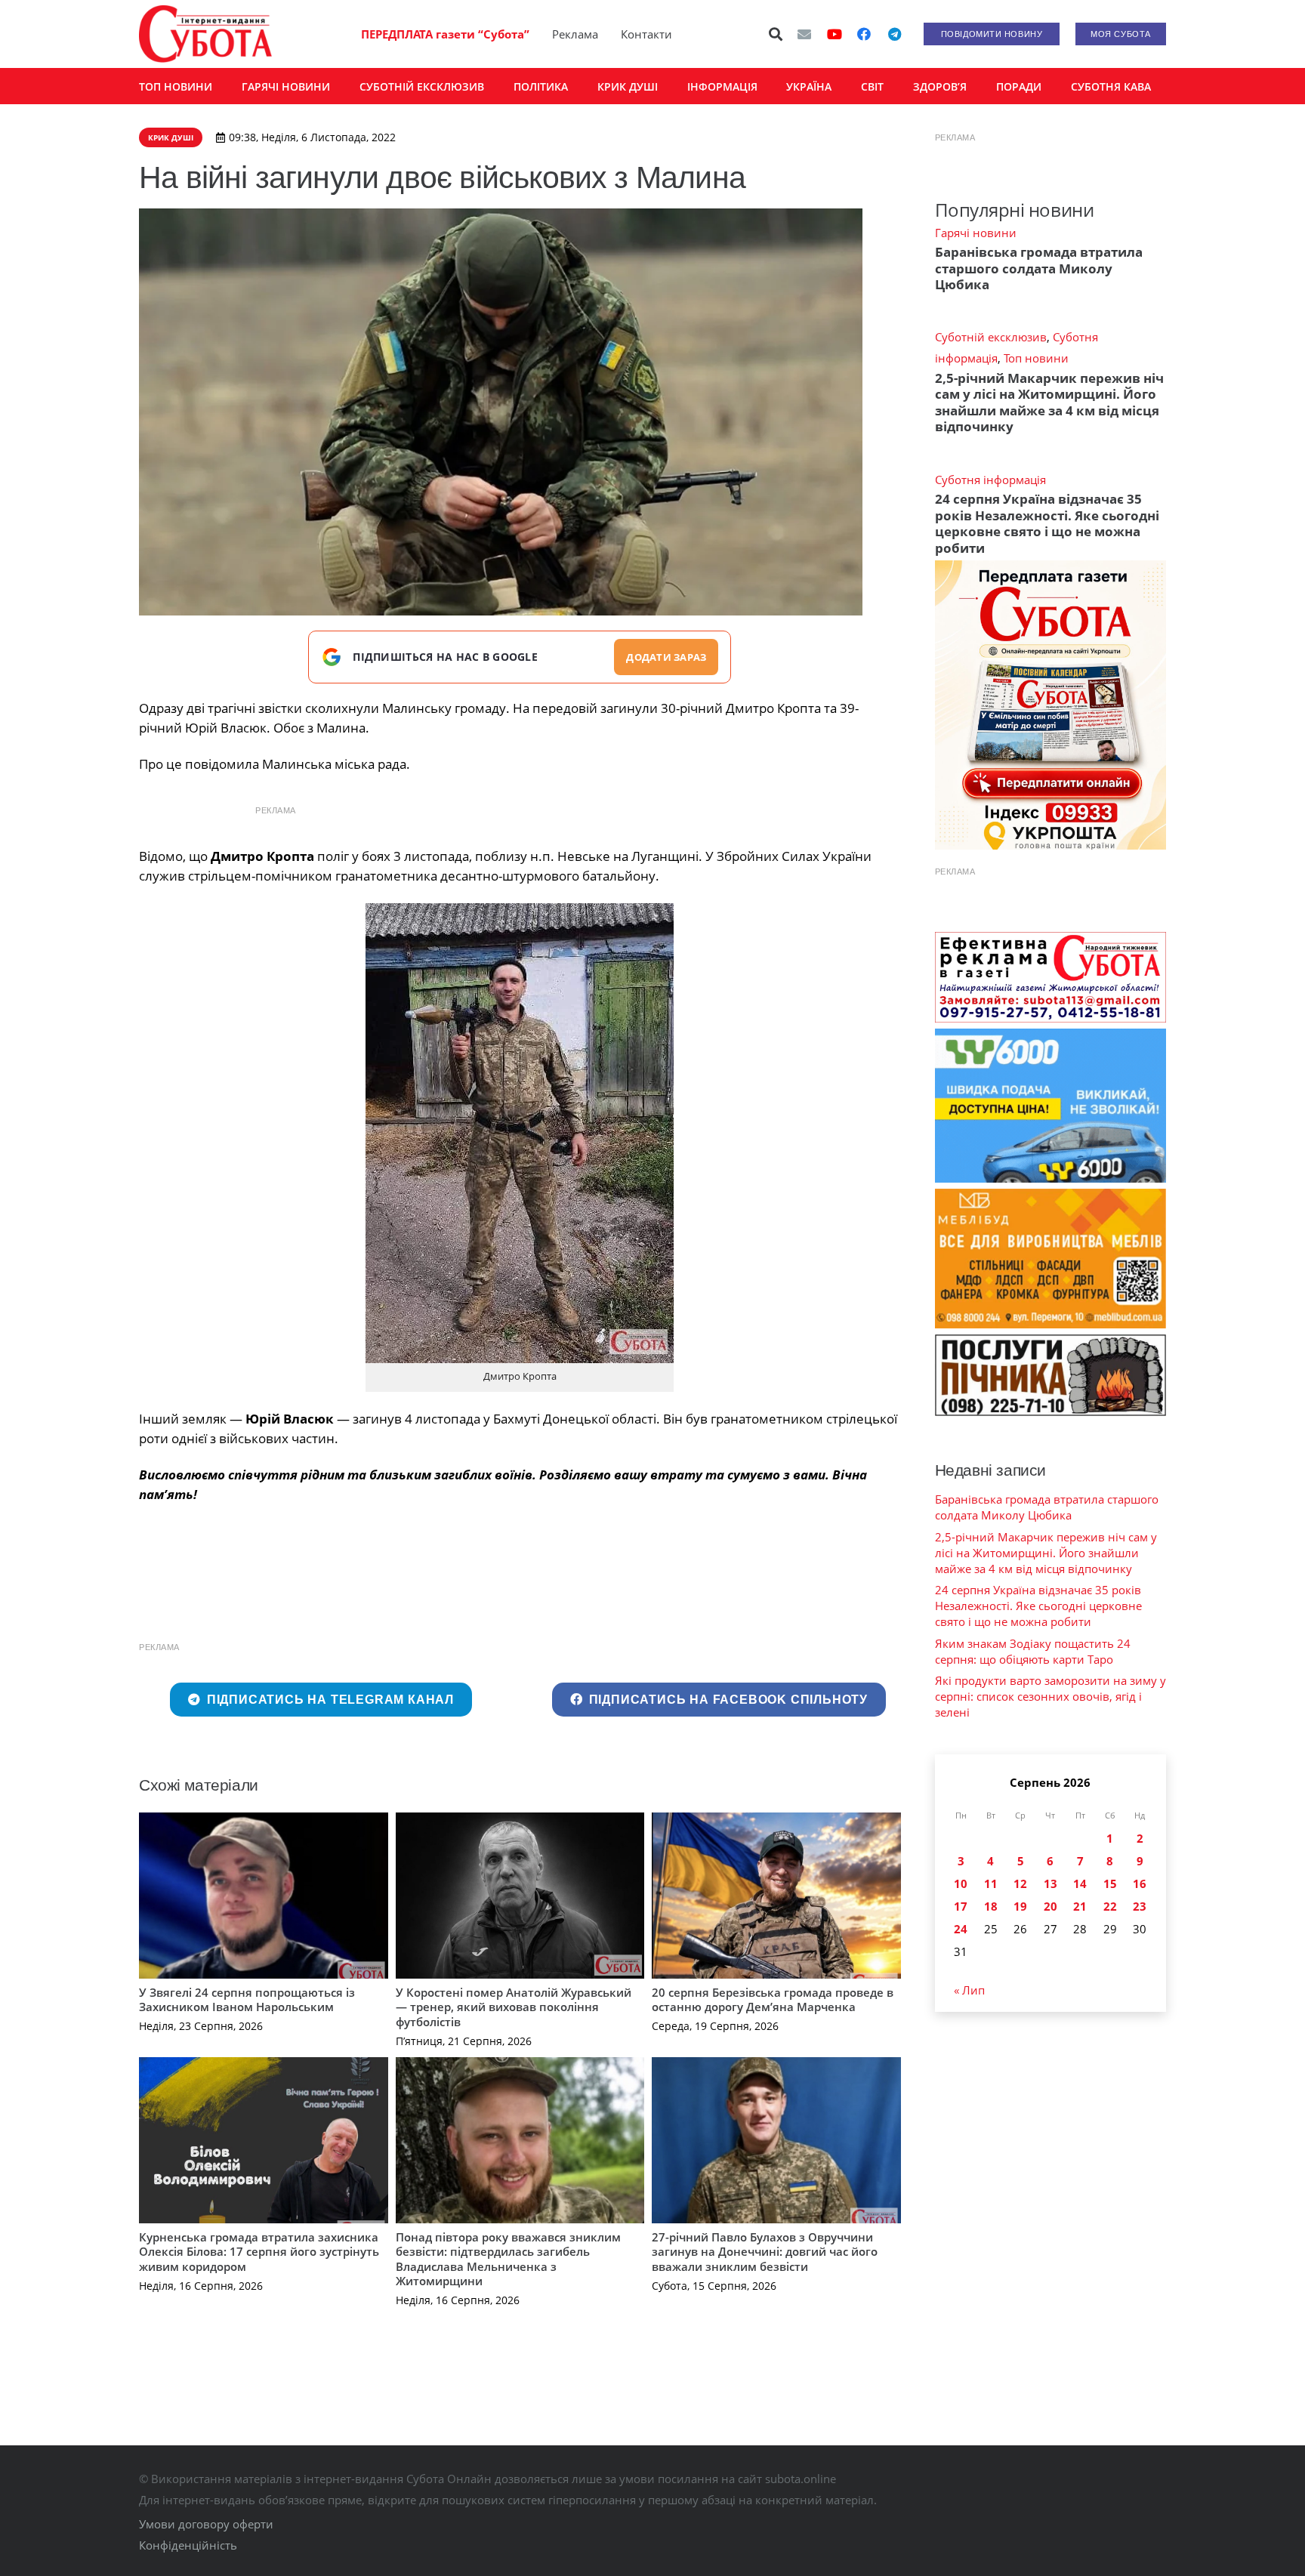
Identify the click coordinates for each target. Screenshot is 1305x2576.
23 (1140, 1906)
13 (1050, 1883)
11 (991, 1883)
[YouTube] (835, 34)
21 (1080, 1906)
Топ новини (1036, 358)
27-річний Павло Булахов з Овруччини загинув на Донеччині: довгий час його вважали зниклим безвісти (765, 2252)
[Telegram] (894, 34)
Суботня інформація (990, 480)
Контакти (646, 34)
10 (961, 1883)
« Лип (969, 1990)
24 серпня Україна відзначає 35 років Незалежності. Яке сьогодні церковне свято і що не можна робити (1047, 523)
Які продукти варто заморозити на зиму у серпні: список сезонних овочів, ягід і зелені (1050, 1696)
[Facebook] (864, 34)
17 (961, 1906)
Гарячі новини (976, 233)
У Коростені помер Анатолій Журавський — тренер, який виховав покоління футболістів (514, 2007)
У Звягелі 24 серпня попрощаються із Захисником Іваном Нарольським (247, 2000)
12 (1020, 1883)
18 (991, 1906)
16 (1140, 1883)
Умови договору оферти (206, 2524)
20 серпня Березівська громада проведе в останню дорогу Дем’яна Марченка (773, 2000)
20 (1050, 1906)
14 (1080, 1883)
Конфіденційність (188, 2545)
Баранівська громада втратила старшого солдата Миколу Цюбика (1039, 268)
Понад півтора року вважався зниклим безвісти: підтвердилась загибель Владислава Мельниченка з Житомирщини (508, 2259)
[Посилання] (205, 34)
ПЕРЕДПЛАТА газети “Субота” (445, 34)
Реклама (575, 34)
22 (1110, 1906)
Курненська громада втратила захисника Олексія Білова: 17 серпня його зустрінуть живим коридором (259, 2252)
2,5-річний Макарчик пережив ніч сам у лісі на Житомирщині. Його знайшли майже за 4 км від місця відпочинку (1049, 402)
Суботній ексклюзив (991, 337)
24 (961, 1929)
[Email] (804, 34)
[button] (776, 34)
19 (1020, 1906)
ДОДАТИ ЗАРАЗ (666, 657)
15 (1110, 1883)
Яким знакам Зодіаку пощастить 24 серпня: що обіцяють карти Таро (1033, 1651)
